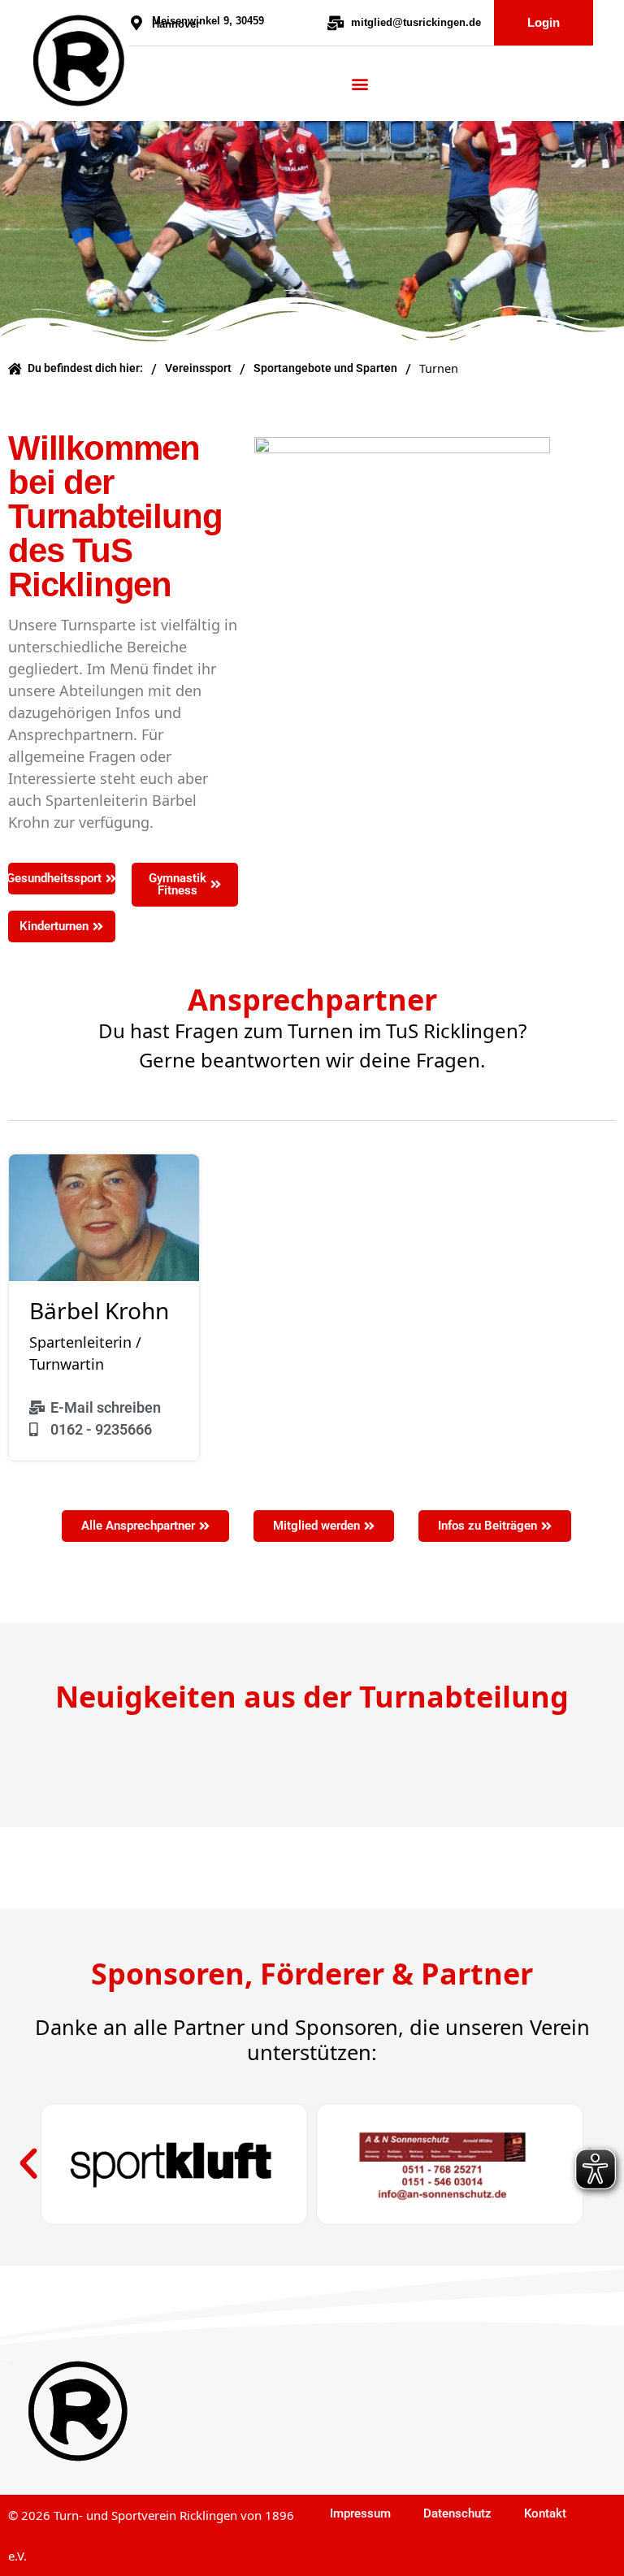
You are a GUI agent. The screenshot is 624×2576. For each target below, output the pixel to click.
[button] (28, 2164)
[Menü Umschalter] (360, 84)
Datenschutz (457, 2513)
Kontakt (545, 2513)
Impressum (360, 2513)
